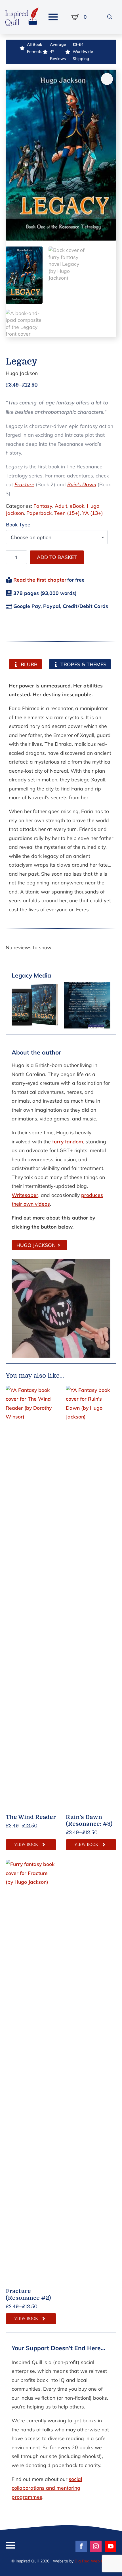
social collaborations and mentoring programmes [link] (47, 2488)
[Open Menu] (53, 17)
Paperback (39, 513)
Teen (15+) (67, 513)
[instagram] (96, 2546)
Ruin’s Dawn (82, 484)
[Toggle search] (110, 17)
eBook (77, 506)
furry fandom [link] (68, 1141)
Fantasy (43, 506)
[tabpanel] (61, 798)
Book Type (18, 525)
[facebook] (81, 2546)
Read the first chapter (40, 580)
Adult (61, 506)
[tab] (25, 664)
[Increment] (22, 557)
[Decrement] (10, 557)
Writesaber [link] (25, 1195)
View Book (26, 1845)
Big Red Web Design (94, 2561)
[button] (107, 79)
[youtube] (111, 2546)
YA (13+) (93, 513)
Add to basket (57, 557)
